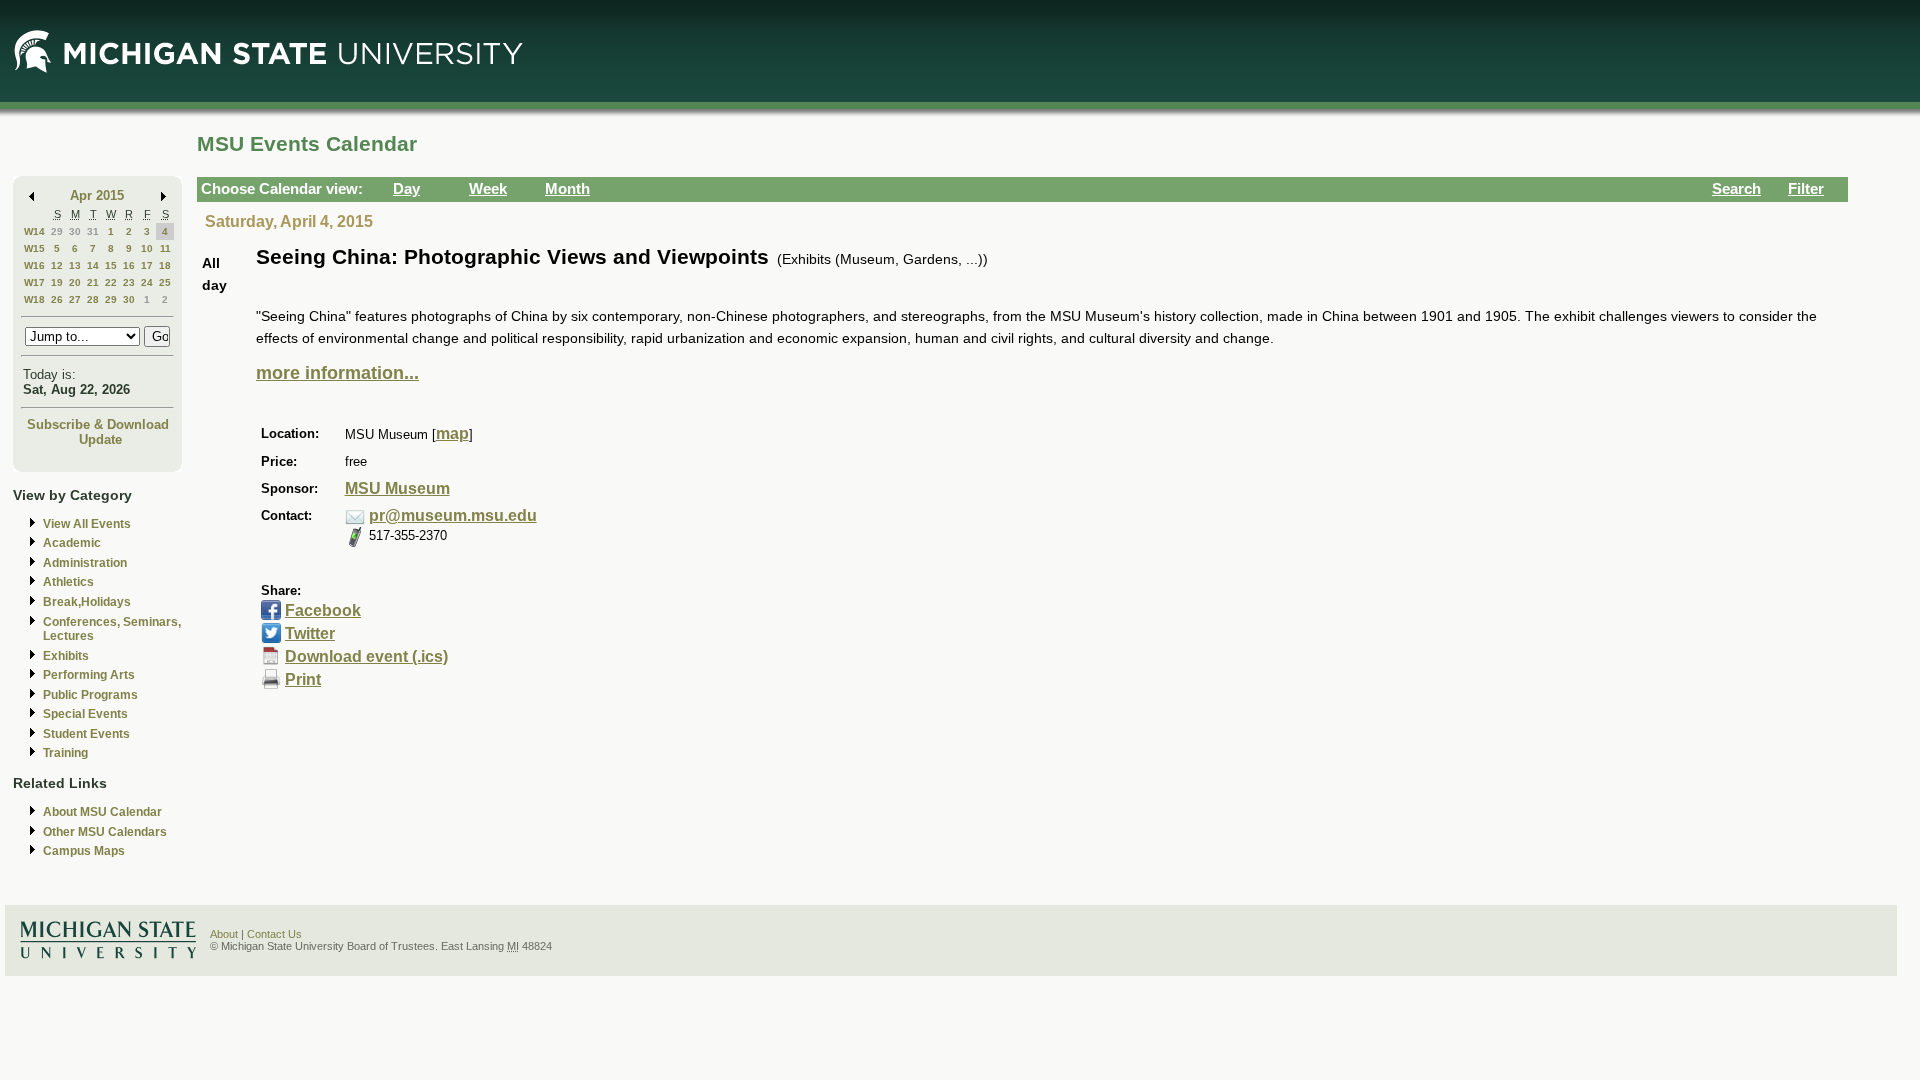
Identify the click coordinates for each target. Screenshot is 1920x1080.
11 (165, 248)
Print (303, 679)
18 (165, 265)
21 (93, 282)
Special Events (85, 714)
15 (111, 265)
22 (111, 282)
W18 (34, 299)
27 (75, 299)
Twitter (310, 633)
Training (65, 753)
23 (129, 282)
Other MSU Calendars (105, 832)
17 (147, 265)
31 (93, 231)
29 (57, 231)
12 (57, 265)
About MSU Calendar (102, 812)
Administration (85, 563)
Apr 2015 (97, 195)
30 (75, 231)
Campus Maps (84, 851)
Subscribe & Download (98, 424)
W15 (34, 248)
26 (57, 299)
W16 (34, 265)
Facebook (323, 610)
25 (165, 282)
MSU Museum (397, 488)
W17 (34, 282)
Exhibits (66, 656)
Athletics (68, 582)
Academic (72, 543)
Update (100, 439)
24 (147, 282)
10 (147, 248)
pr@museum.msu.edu (453, 515)
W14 (34, 231)
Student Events (86, 734)
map (452, 433)
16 (129, 265)
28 (93, 299)
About (224, 934)
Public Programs (90, 695)
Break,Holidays (87, 602)
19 (57, 282)
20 (75, 282)
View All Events (87, 524)
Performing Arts (89, 675)
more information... (337, 373)
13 (75, 265)
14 (93, 265)
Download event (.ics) (366, 656)
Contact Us (274, 934)
